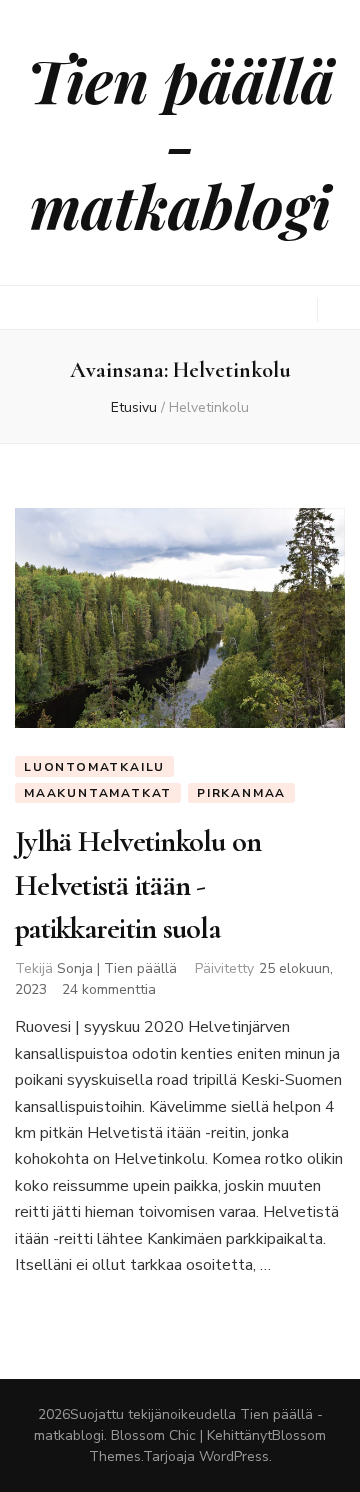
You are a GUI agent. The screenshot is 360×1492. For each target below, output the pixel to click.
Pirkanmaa (241, 793)
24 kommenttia (109, 989)
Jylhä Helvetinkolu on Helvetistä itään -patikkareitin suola (138, 885)
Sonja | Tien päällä (117, 968)
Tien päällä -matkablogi (180, 142)
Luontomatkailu (94, 767)
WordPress (234, 1456)
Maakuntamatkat (98, 793)
